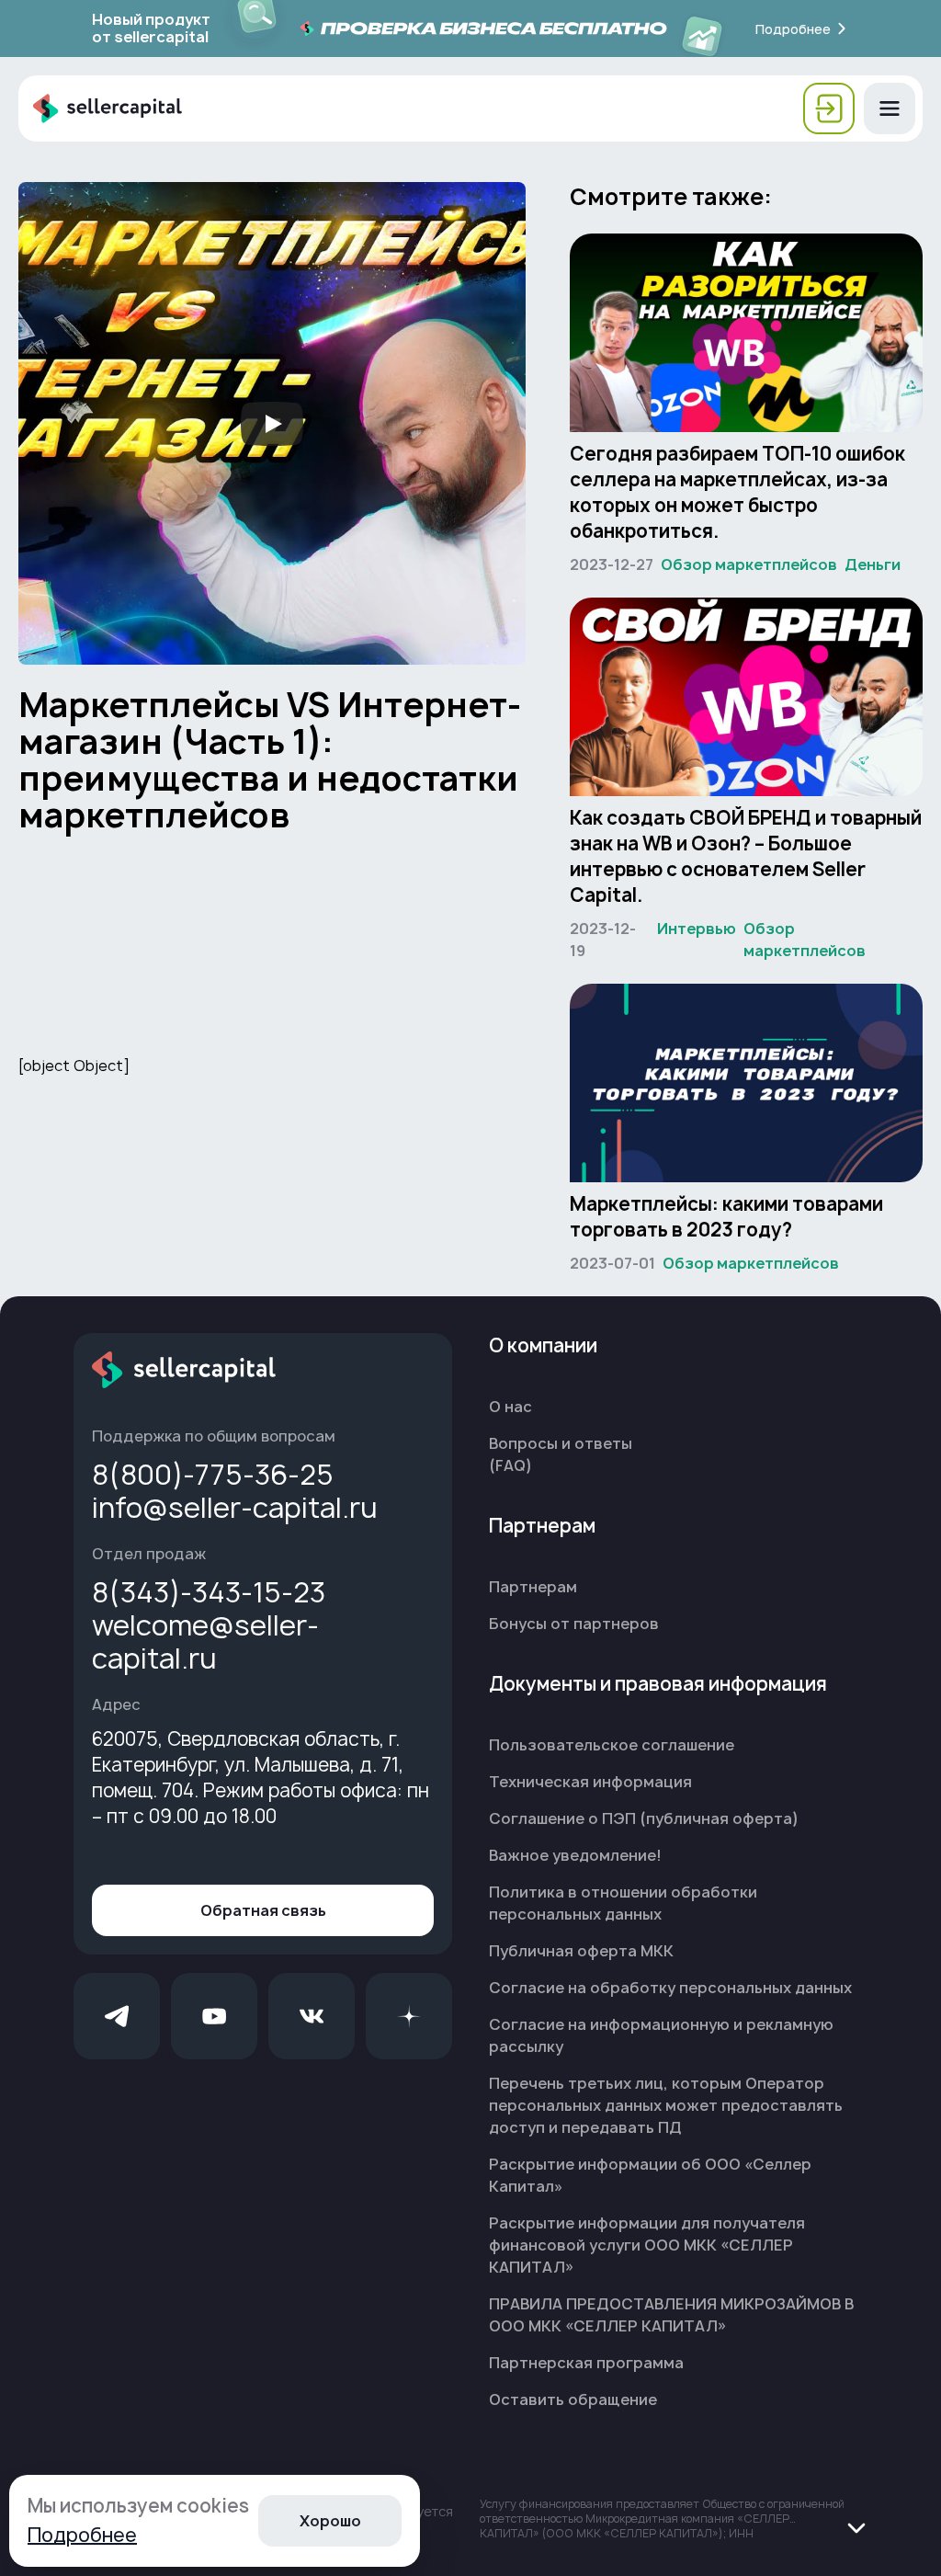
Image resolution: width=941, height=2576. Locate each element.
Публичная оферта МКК (581, 1951)
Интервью (697, 929)
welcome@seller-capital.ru (205, 1642)
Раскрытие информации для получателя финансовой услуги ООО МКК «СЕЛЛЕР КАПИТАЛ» (647, 2245)
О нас (510, 1407)
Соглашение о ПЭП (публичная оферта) (644, 1818)
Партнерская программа (586, 2363)
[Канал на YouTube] (214, 2016)
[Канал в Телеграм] (117, 2016)
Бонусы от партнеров (574, 1624)
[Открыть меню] (890, 108)
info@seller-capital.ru (235, 1508)
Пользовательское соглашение (612, 1745)
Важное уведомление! (575, 1855)
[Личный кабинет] (829, 108)
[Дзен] (409, 2016)
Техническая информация (590, 1782)
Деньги (873, 564)
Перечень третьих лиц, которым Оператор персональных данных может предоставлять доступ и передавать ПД (666, 2105)
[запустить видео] (272, 424)
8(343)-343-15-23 (209, 1592)
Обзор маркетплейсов (749, 564)
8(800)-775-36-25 (213, 1475)
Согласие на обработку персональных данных (670, 1988)
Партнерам (533, 1587)
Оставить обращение (573, 2399)
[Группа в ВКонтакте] (312, 2016)
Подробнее (82, 2535)
